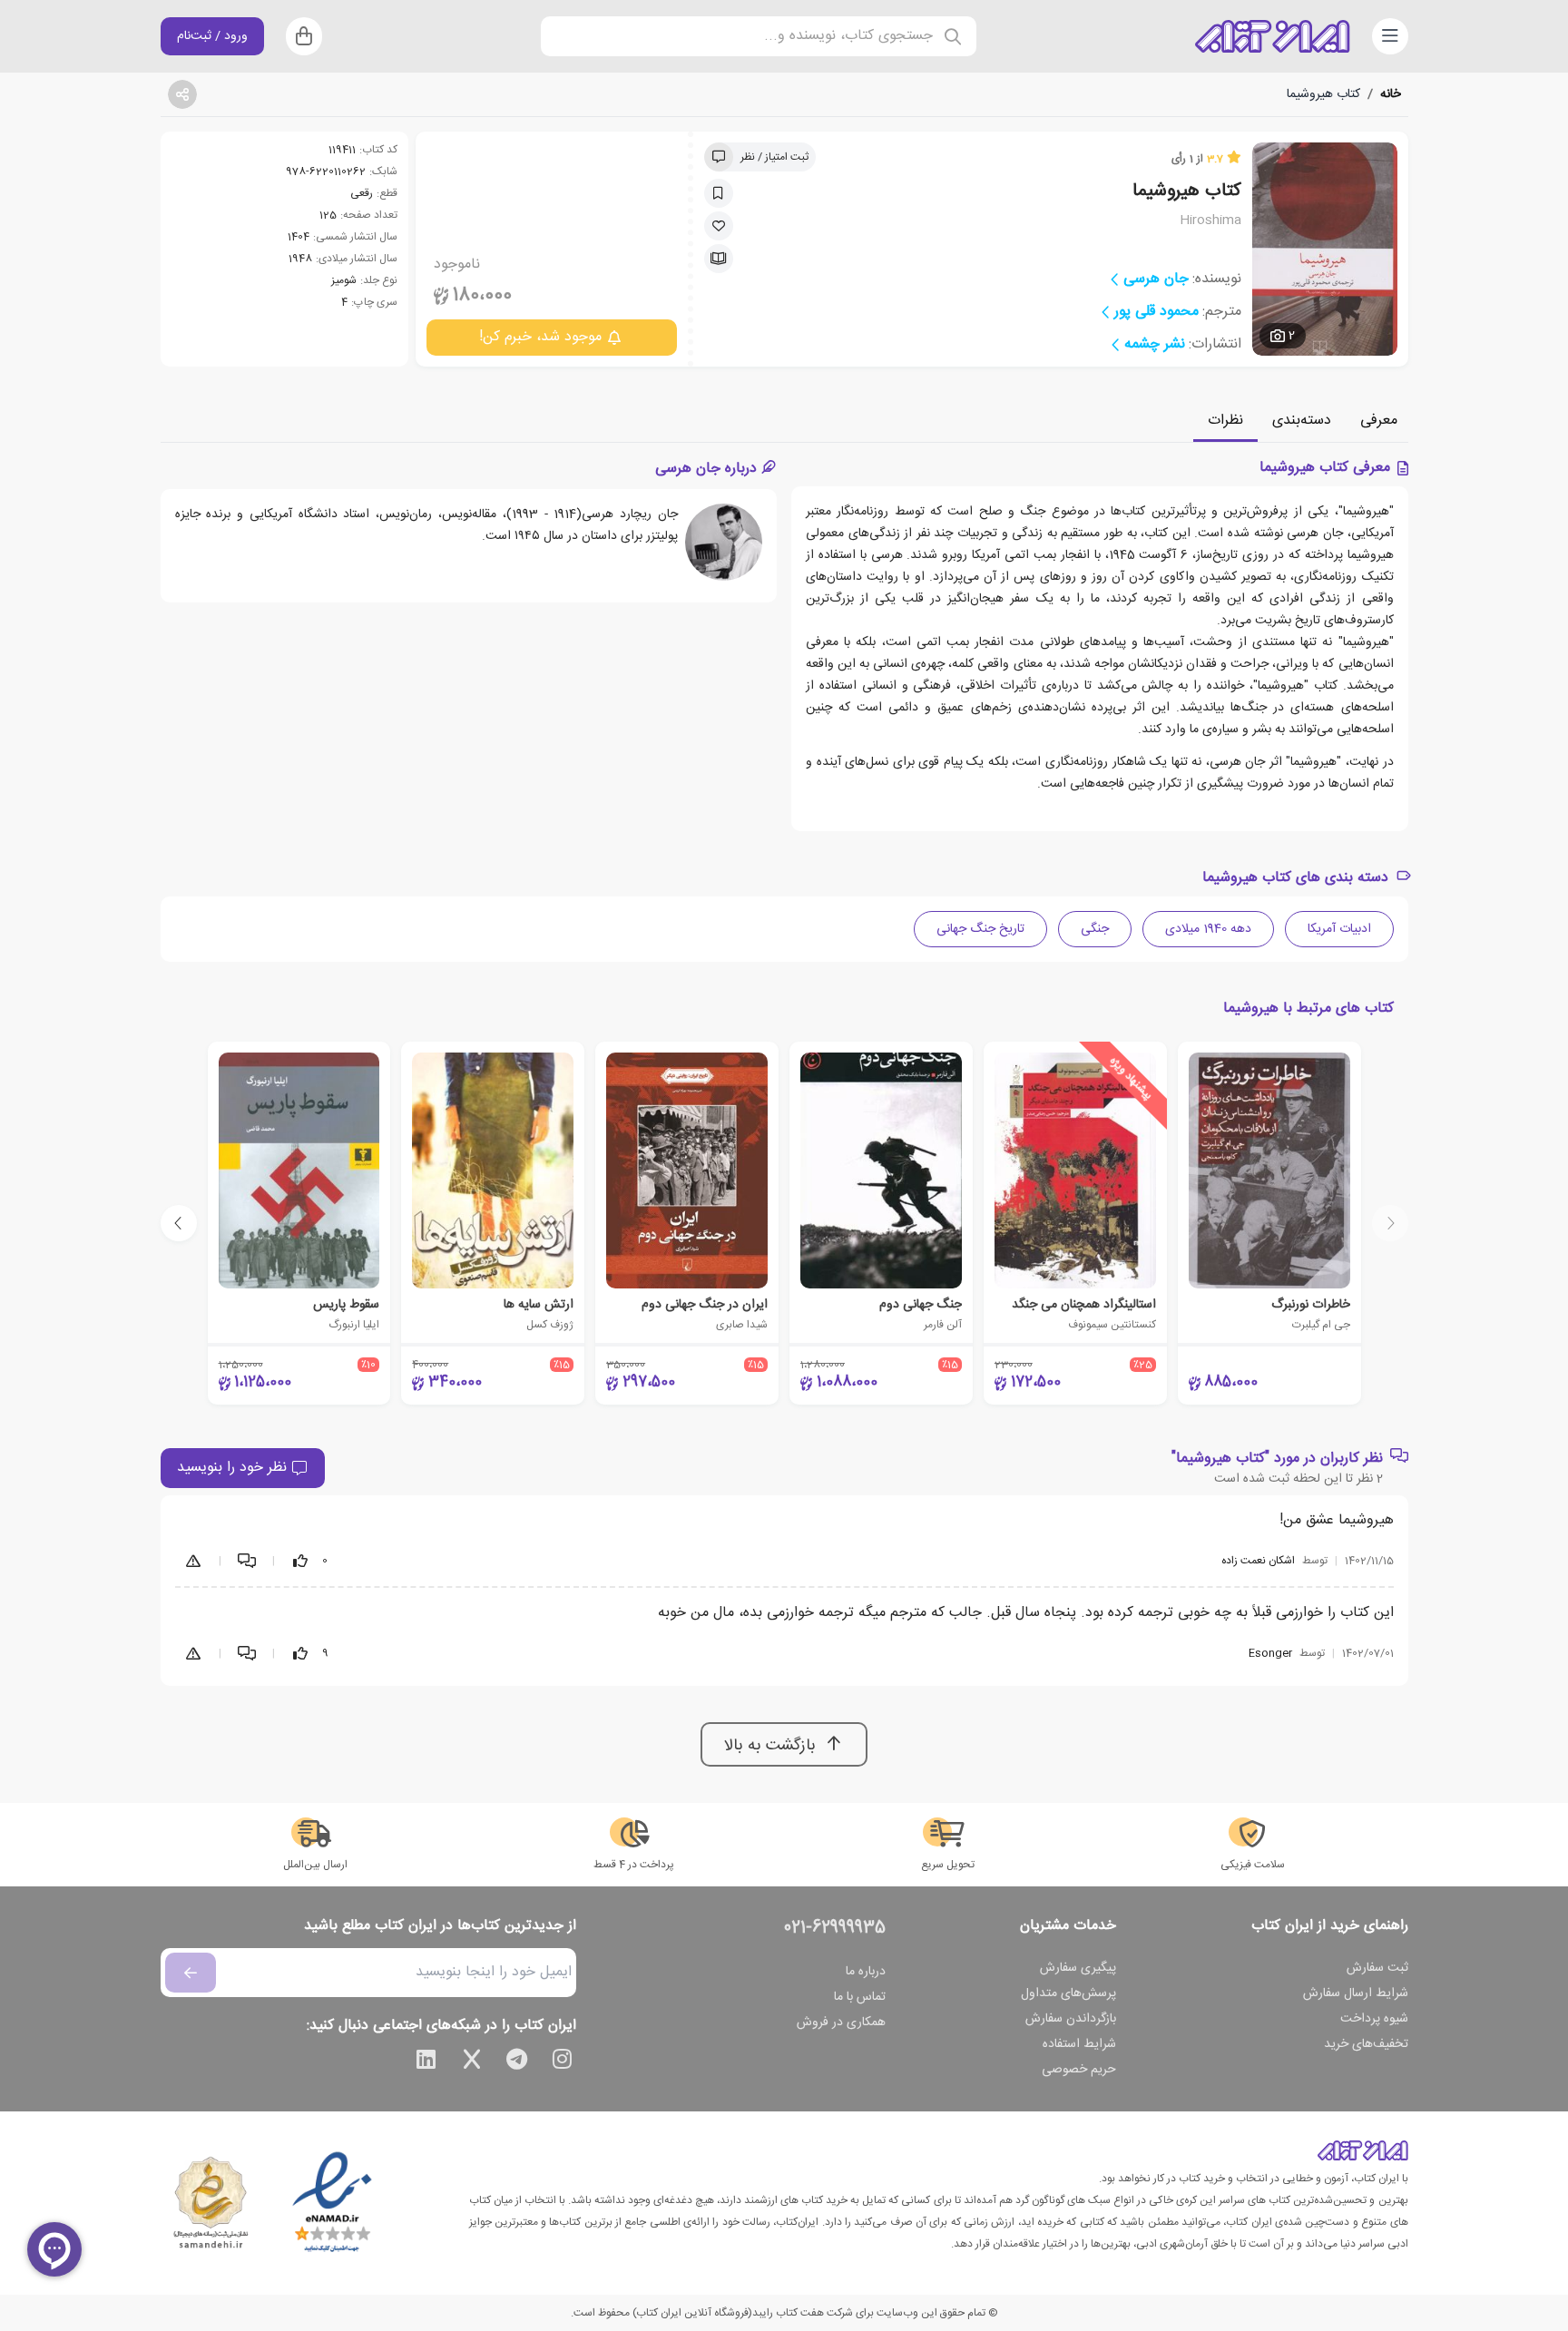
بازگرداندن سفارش (1071, 2019)
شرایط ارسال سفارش (1356, 1993)
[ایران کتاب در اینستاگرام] (563, 2062)
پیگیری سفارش (1078, 1968)
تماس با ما (860, 1997)
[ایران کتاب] (1272, 36)
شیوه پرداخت (1374, 2019)
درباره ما (866, 1972)
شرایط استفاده (1079, 2044)
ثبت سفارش (1377, 1968)
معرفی (1379, 421)
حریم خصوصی (1079, 2070)
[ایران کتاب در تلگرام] (517, 2062)
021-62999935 (835, 1928)
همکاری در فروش (841, 2022)
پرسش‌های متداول (1068, 1993)
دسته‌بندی (1302, 421)
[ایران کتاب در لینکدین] (426, 2062)
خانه (1391, 94)
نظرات (1225, 421)
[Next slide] (179, 1223)
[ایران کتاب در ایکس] (472, 2062)
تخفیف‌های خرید (1366, 2044)
